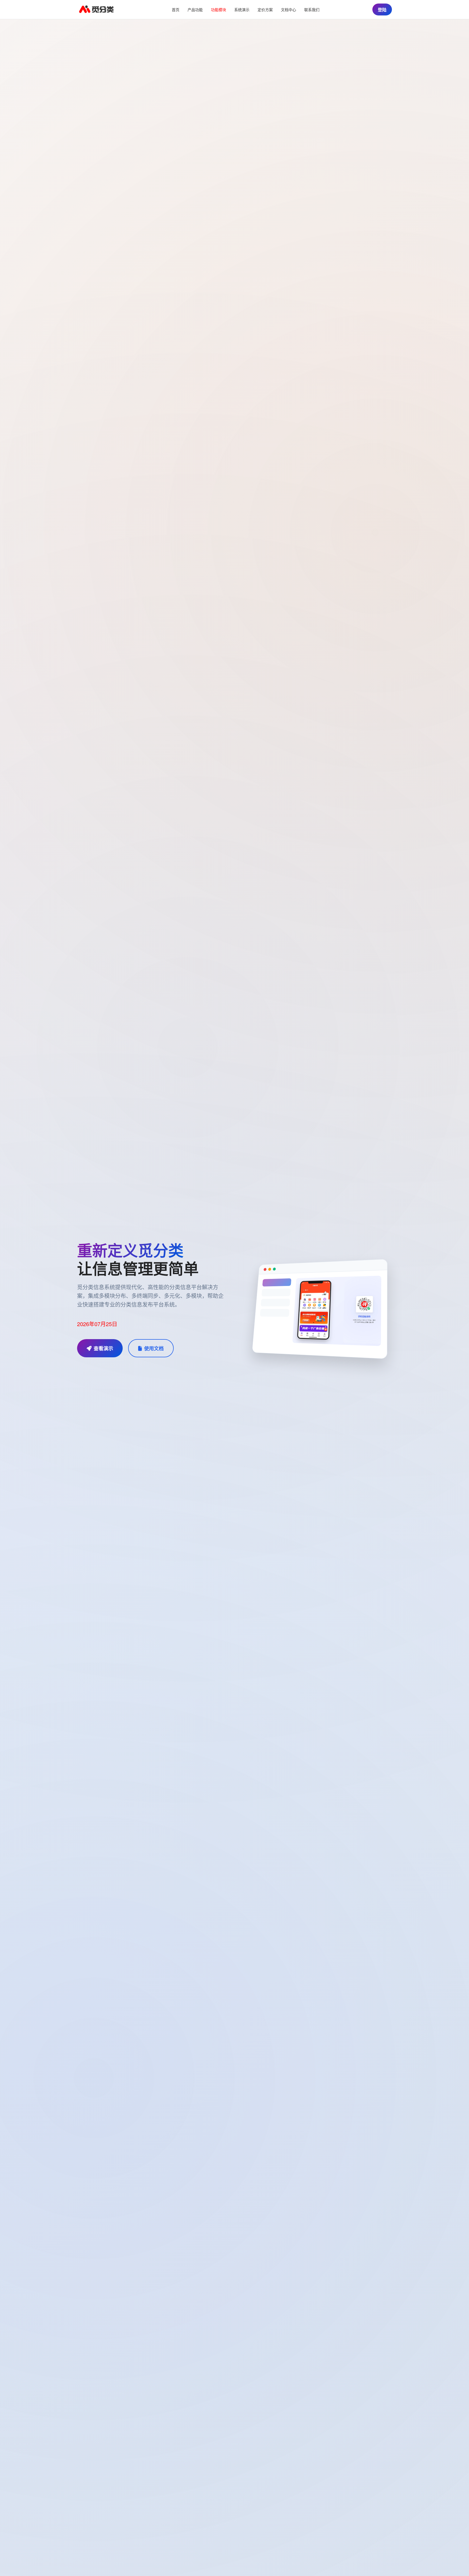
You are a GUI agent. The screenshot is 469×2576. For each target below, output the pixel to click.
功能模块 (218, 9)
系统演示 (242, 9)
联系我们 (312, 9)
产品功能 (195, 9)
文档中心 (289, 9)
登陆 (382, 10)
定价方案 (265, 9)
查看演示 (103, 1348)
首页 (176, 9)
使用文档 (154, 1348)
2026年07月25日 (97, 1324)
